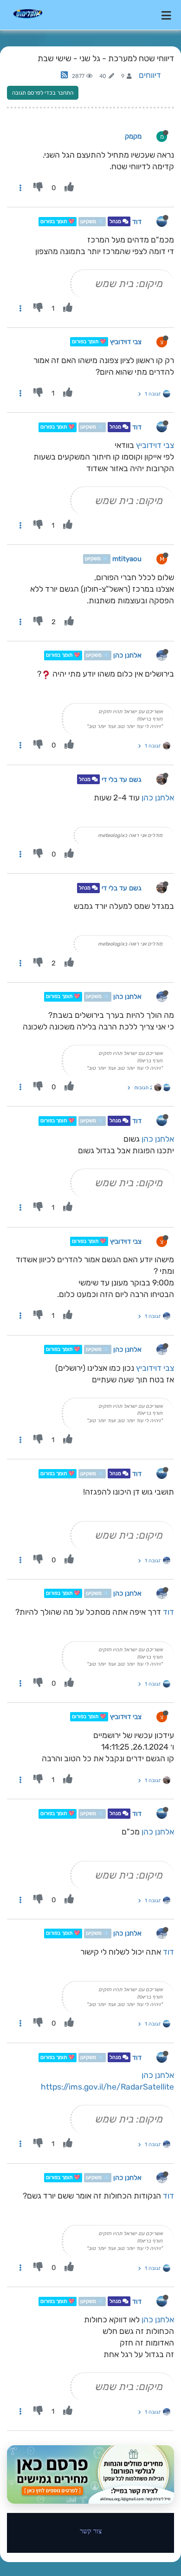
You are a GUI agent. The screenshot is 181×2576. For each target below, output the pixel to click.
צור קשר (91, 2531)
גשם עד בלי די (122, 780)
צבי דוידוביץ (126, 342)
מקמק (133, 136)
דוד (137, 222)
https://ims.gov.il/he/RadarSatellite (107, 2087)
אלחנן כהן (127, 656)
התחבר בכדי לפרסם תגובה (43, 93)
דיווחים (150, 75)
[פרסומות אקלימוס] (90, 2474)
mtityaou (127, 559)
